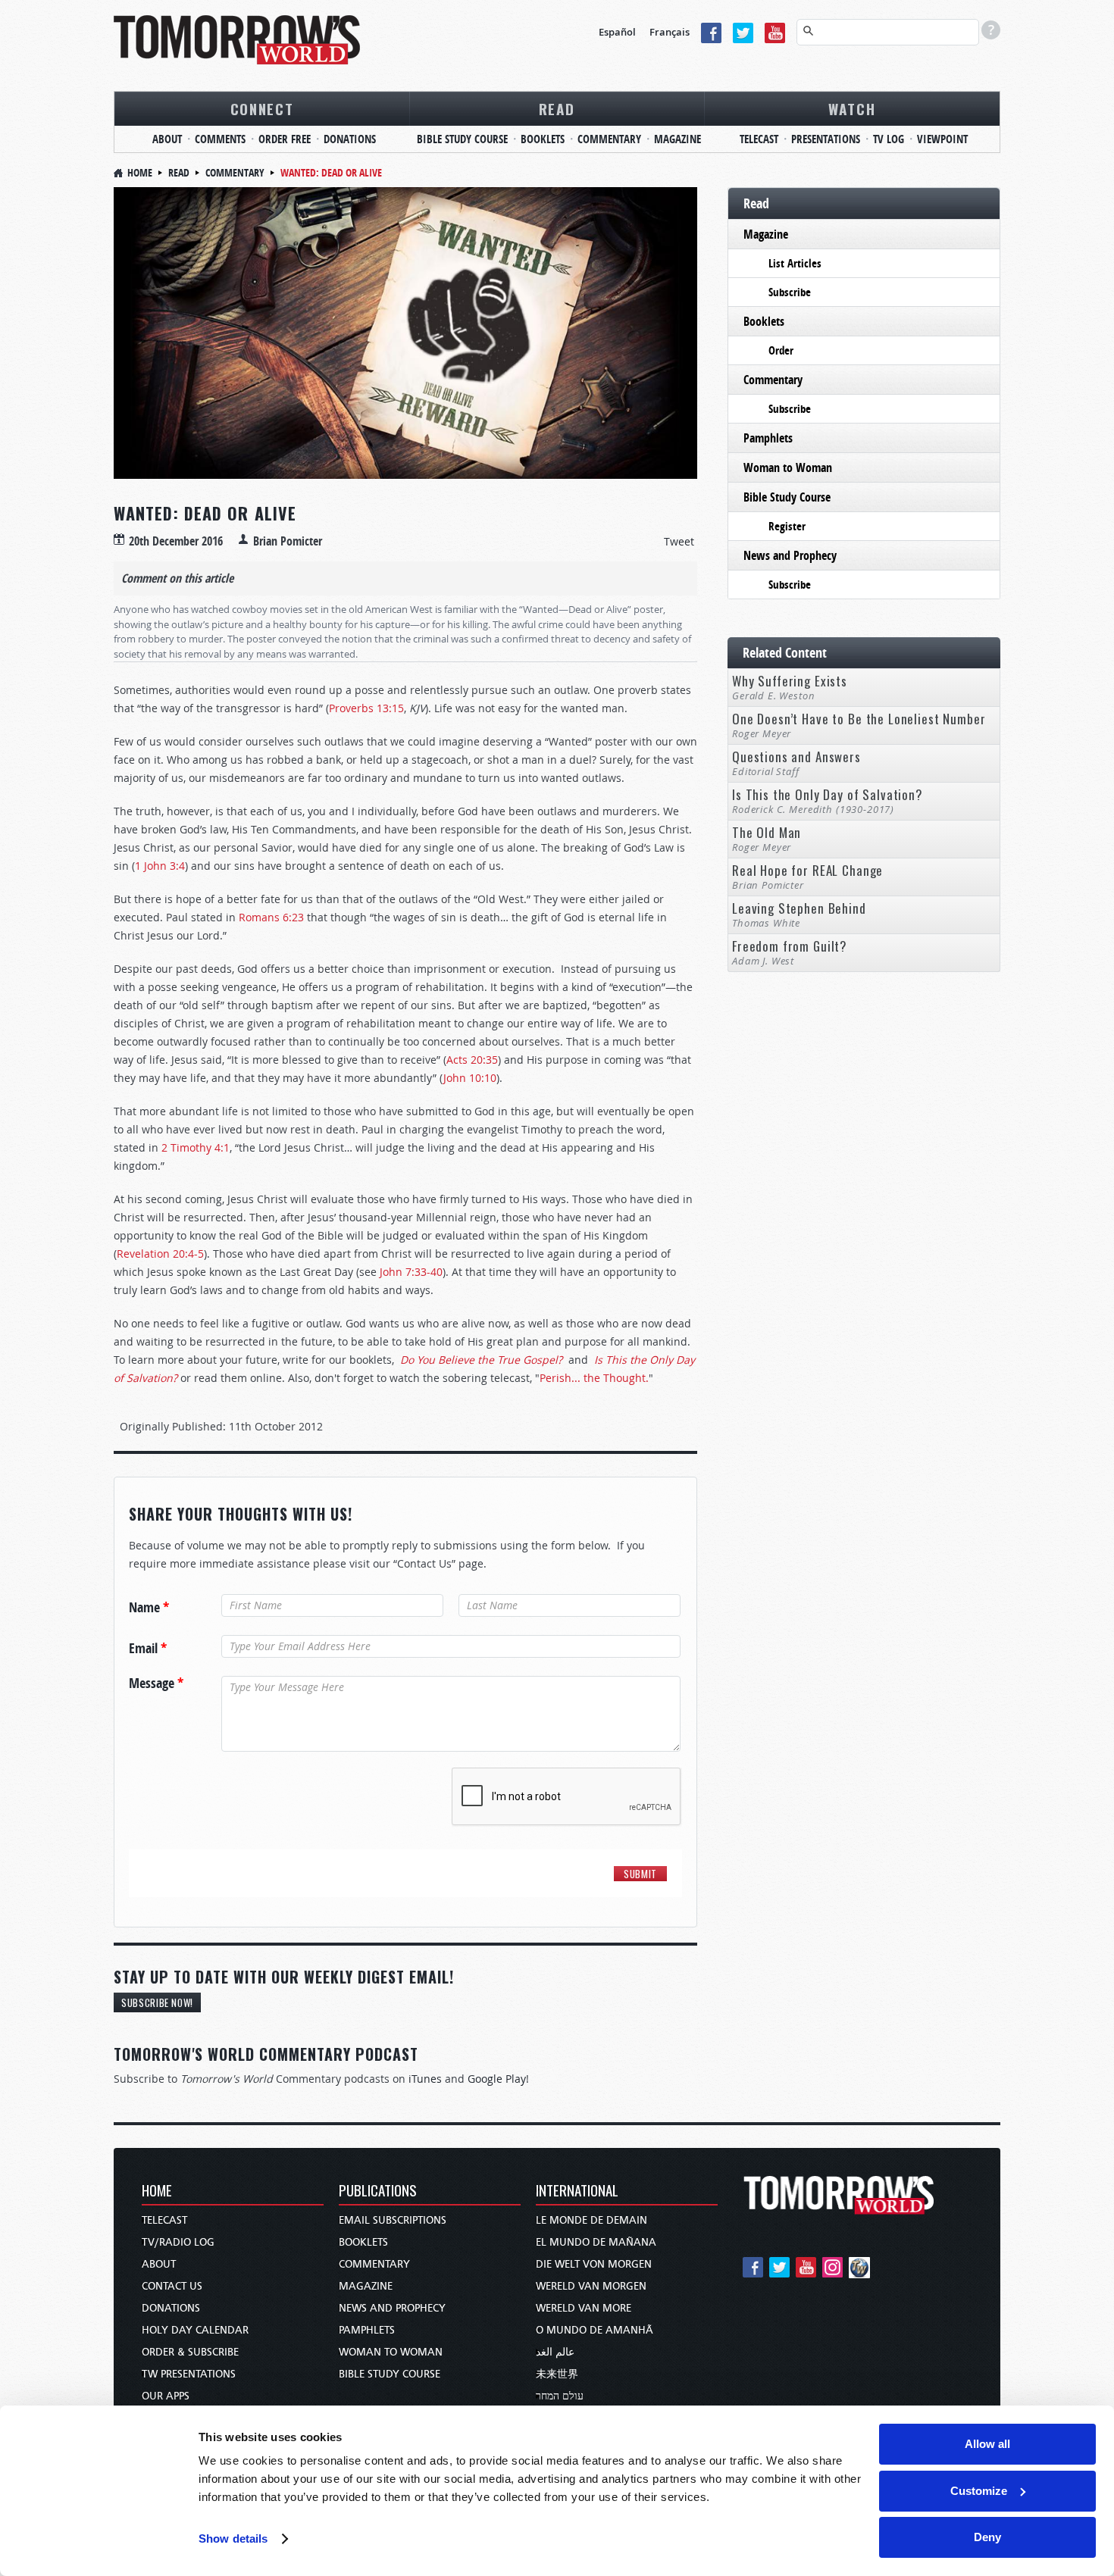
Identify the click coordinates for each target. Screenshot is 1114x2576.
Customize (979, 2491)
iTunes (425, 2079)
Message (156, 1683)
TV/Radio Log (178, 2242)
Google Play (497, 2079)
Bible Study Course (462, 139)
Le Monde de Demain (591, 2220)
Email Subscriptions (393, 2220)
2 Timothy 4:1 (196, 1147)
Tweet (679, 541)
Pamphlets (768, 438)
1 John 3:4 (160, 866)
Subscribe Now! (157, 2002)
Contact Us (172, 2286)
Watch (852, 108)
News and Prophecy (790, 555)
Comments (220, 139)
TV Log (889, 139)
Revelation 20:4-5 (160, 1254)
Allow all (987, 2444)
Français (670, 32)
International (577, 2191)
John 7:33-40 (411, 1272)
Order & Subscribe (190, 2352)
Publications (378, 2191)
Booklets (543, 139)
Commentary (609, 139)
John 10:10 (470, 1078)
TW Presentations (189, 2374)
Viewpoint (942, 139)
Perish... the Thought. (594, 1378)
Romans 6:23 (271, 917)
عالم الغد (555, 2352)
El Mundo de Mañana (596, 2242)
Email (148, 1649)
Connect (262, 108)
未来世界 (557, 2374)
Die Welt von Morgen (594, 2264)
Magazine (677, 139)
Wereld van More (584, 2308)
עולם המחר (560, 2396)
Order (781, 350)
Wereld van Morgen (591, 2286)
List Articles (795, 263)
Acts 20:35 (472, 1060)
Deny (987, 2537)
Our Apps (166, 2396)
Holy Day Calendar (195, 2330)
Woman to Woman (788, 467)
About (167, 139)
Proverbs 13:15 (366, 708)
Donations (350, 139)
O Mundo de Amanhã (595, 2330)
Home (140, 172)
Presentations (826, 139)
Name (149, 1608)
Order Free (285, 139)
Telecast (759, 139)
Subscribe (790, 292)
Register (787, 526)
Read (557, 108)
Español (617, 32)
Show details (233, 2538)
